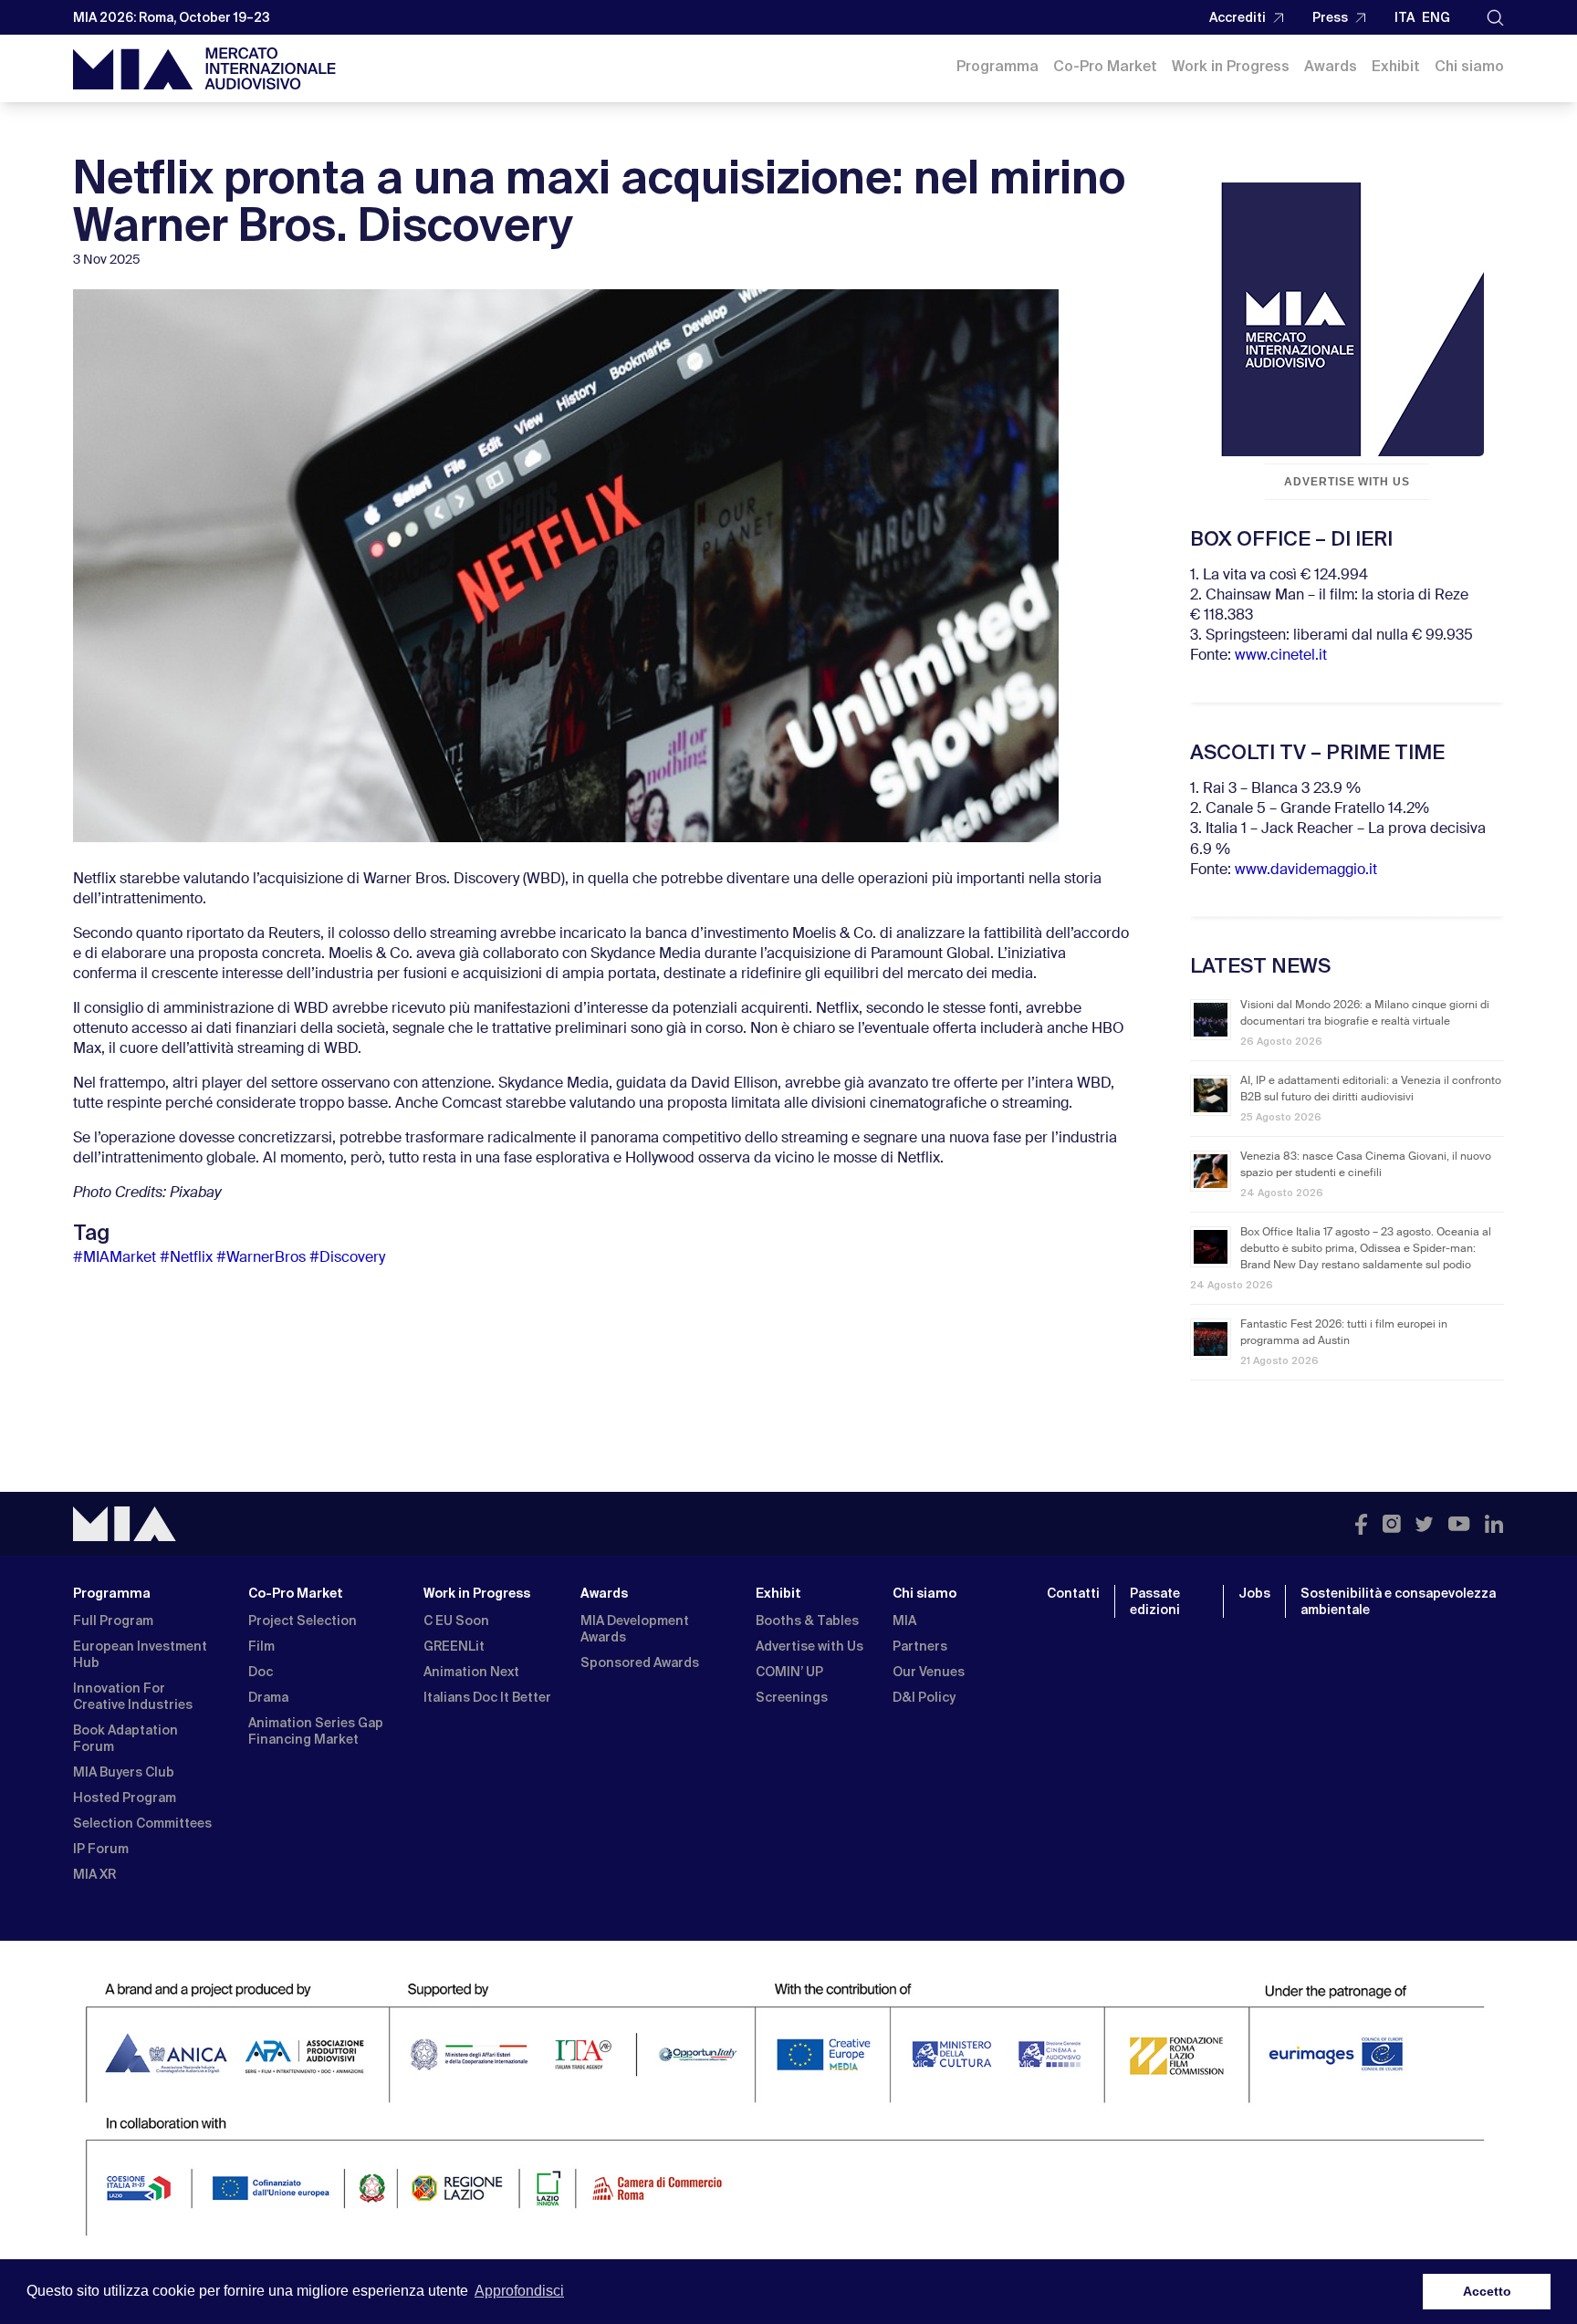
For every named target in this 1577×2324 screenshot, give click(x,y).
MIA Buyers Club (124, 1772)
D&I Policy (924, 1697)
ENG (1436, 17)
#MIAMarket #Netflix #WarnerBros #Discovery (229, 1258)
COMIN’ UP (789, 1672)
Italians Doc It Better (487, 1697)
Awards (1331, 66)
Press (1330, 17)
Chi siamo (1469, 66)
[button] (1495, 18)
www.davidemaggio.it (1306, 870)
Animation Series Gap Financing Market (316, 1731)
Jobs (1254, 1593)
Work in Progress (1231, 66)
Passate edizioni (1155, 1601)
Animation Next (471, 1672)
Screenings (792, 1697)
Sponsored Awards (640, 1662)
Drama (268, 1697)
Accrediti (1238, 17)
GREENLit (454, 1646)
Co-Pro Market (1105, 66)
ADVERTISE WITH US (1347, 482)
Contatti (1073, 1593)
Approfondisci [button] (519, 2291)
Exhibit (1396, 66)
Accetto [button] (1487, 2291)
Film (261, 1646)
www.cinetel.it (1281, 656)
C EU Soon (456, 1621)
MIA (904, 1621)
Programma (997, 66)
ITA (1405, 17)
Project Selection (303, 1621)
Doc (261, 1672)
